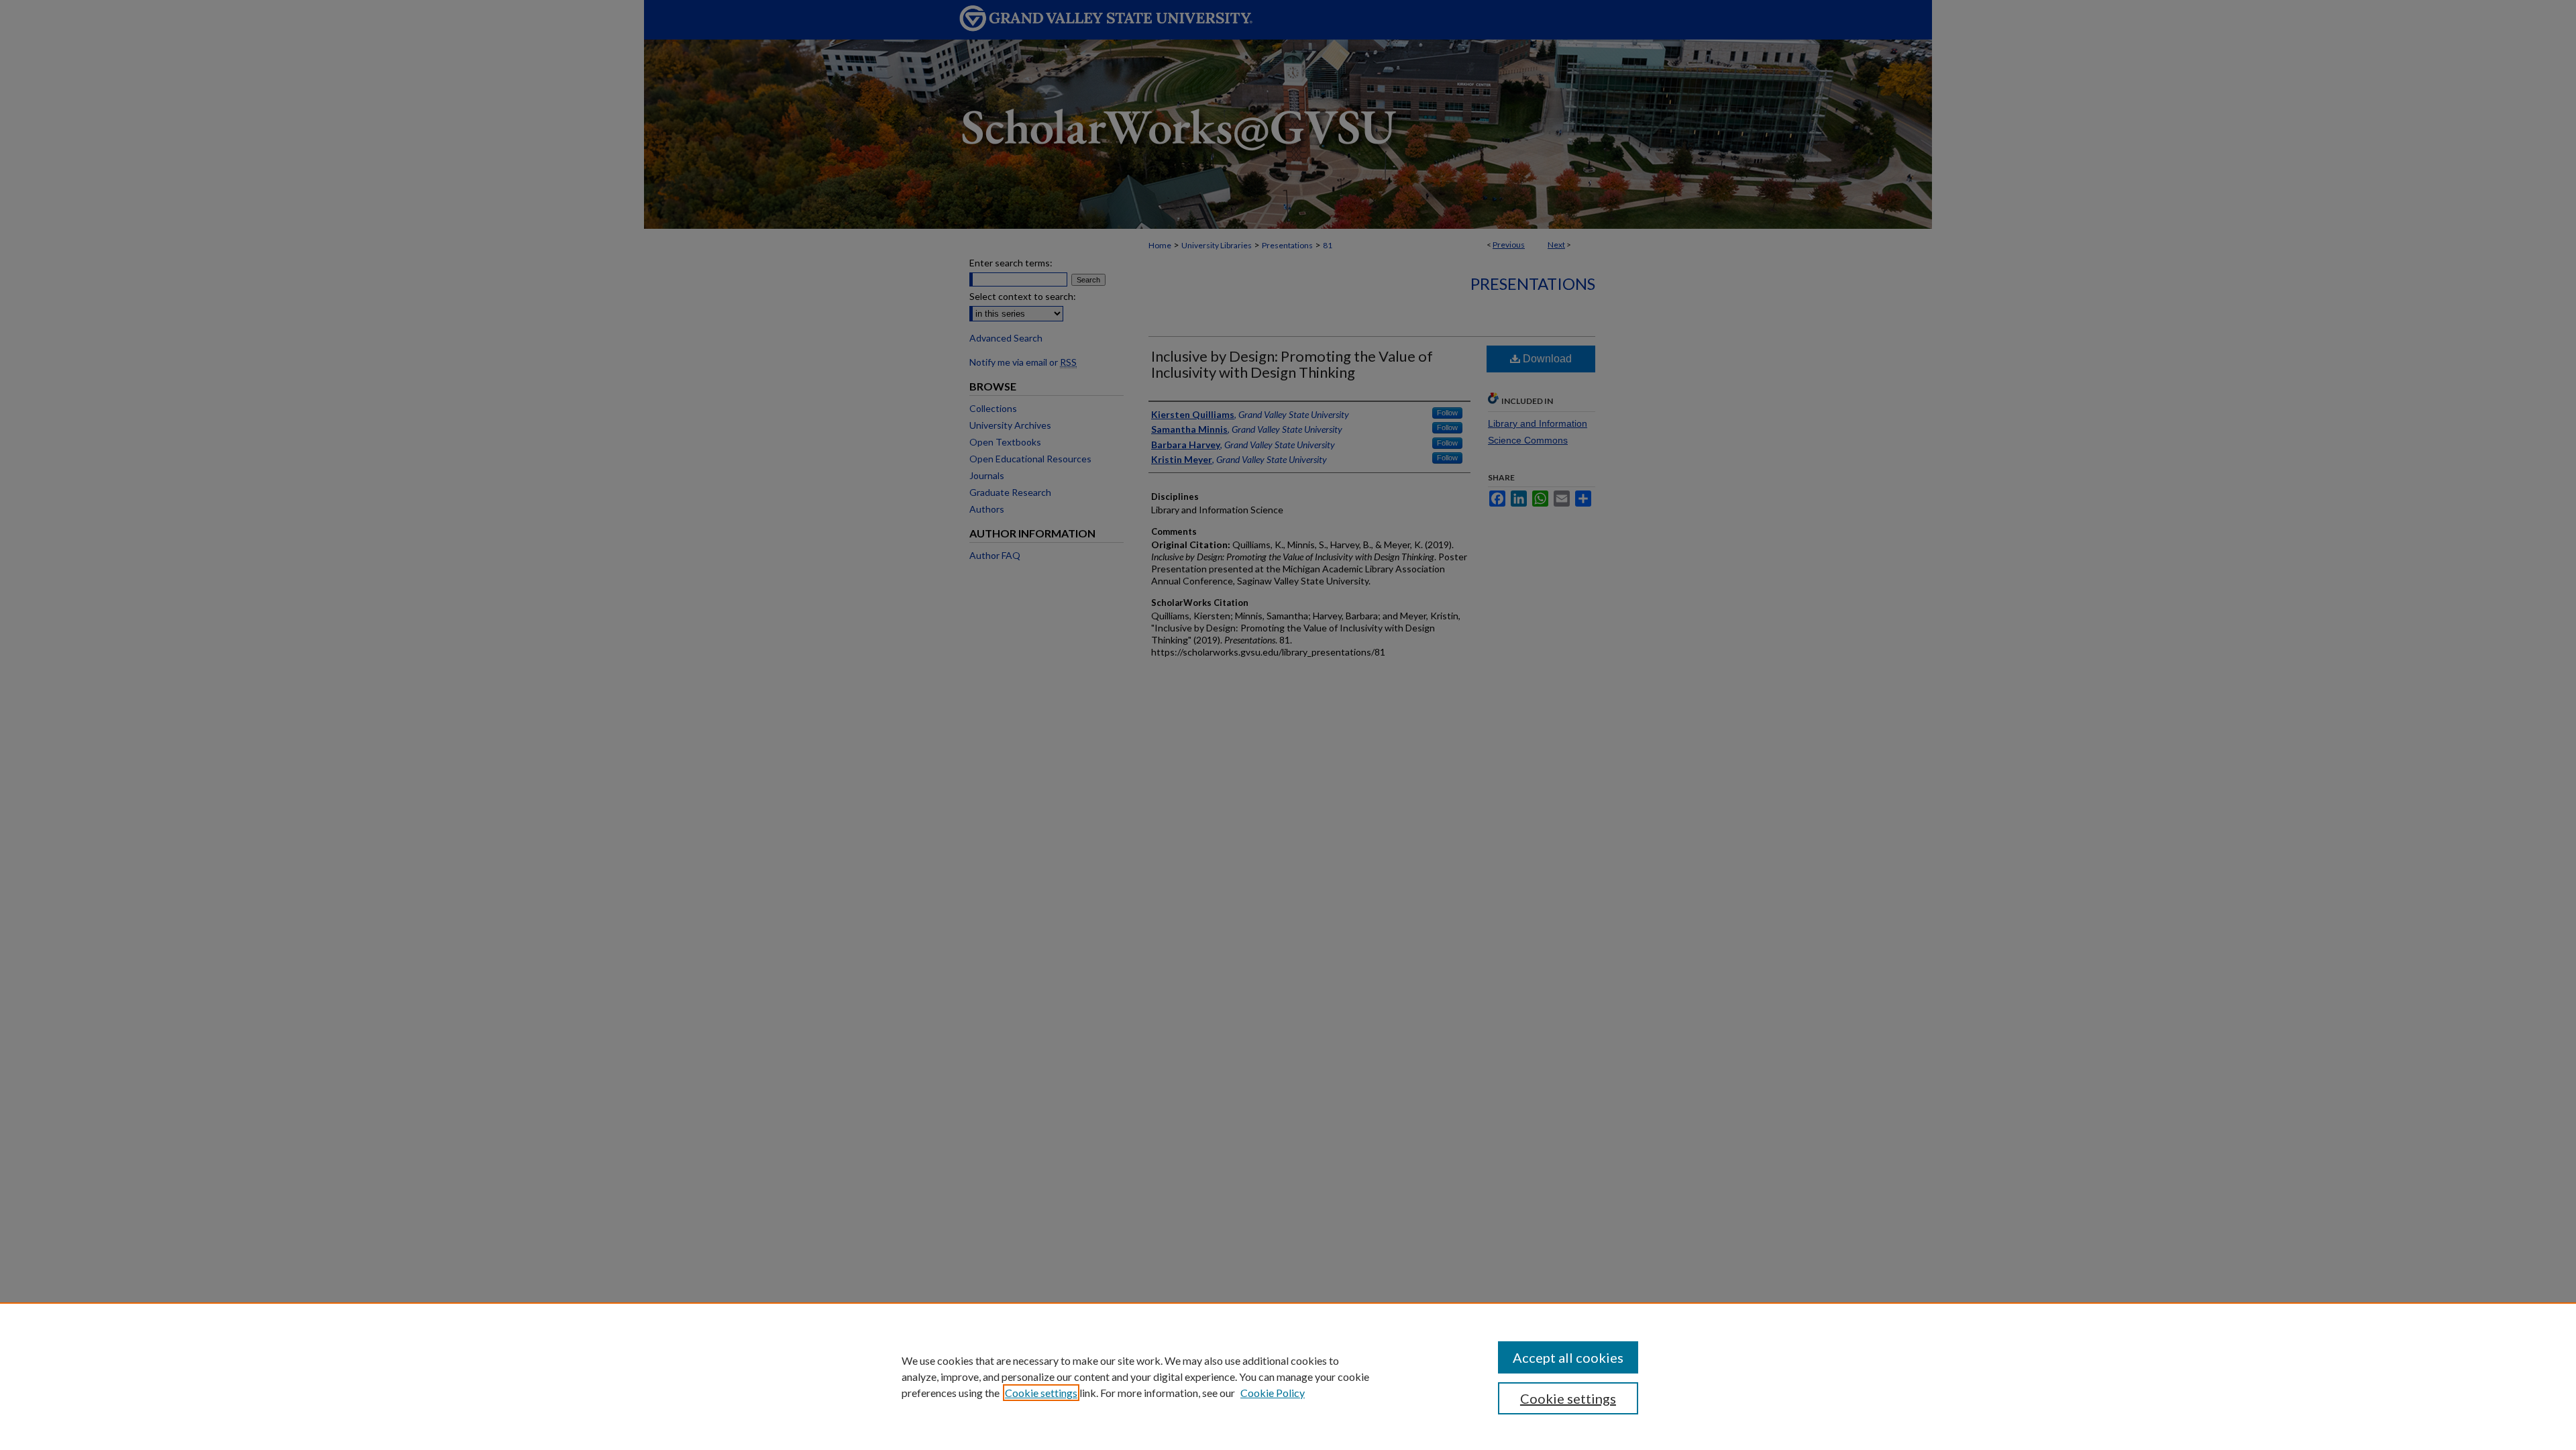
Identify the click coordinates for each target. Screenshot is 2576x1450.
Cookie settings (1041, 1393)
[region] (1288, 1376)
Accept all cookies (1568, 1357)
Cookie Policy (1273, 1393)
